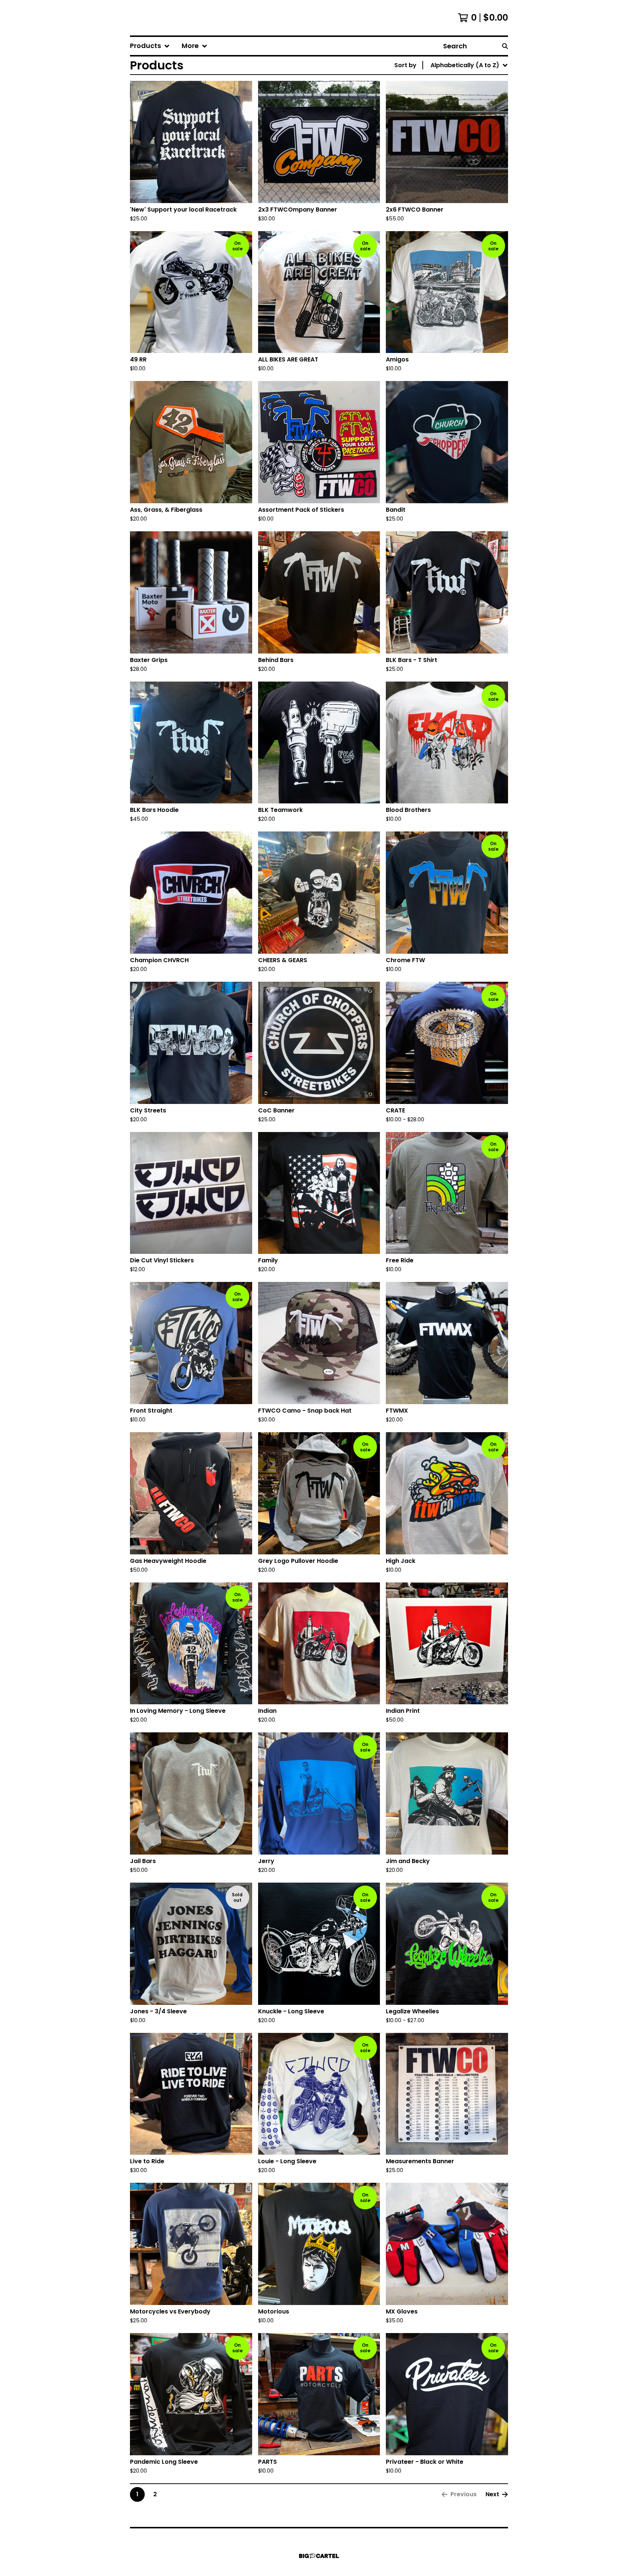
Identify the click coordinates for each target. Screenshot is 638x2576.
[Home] (154, 18)
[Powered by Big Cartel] (319, 2556)
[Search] (505, 46)
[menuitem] (150, 46)
